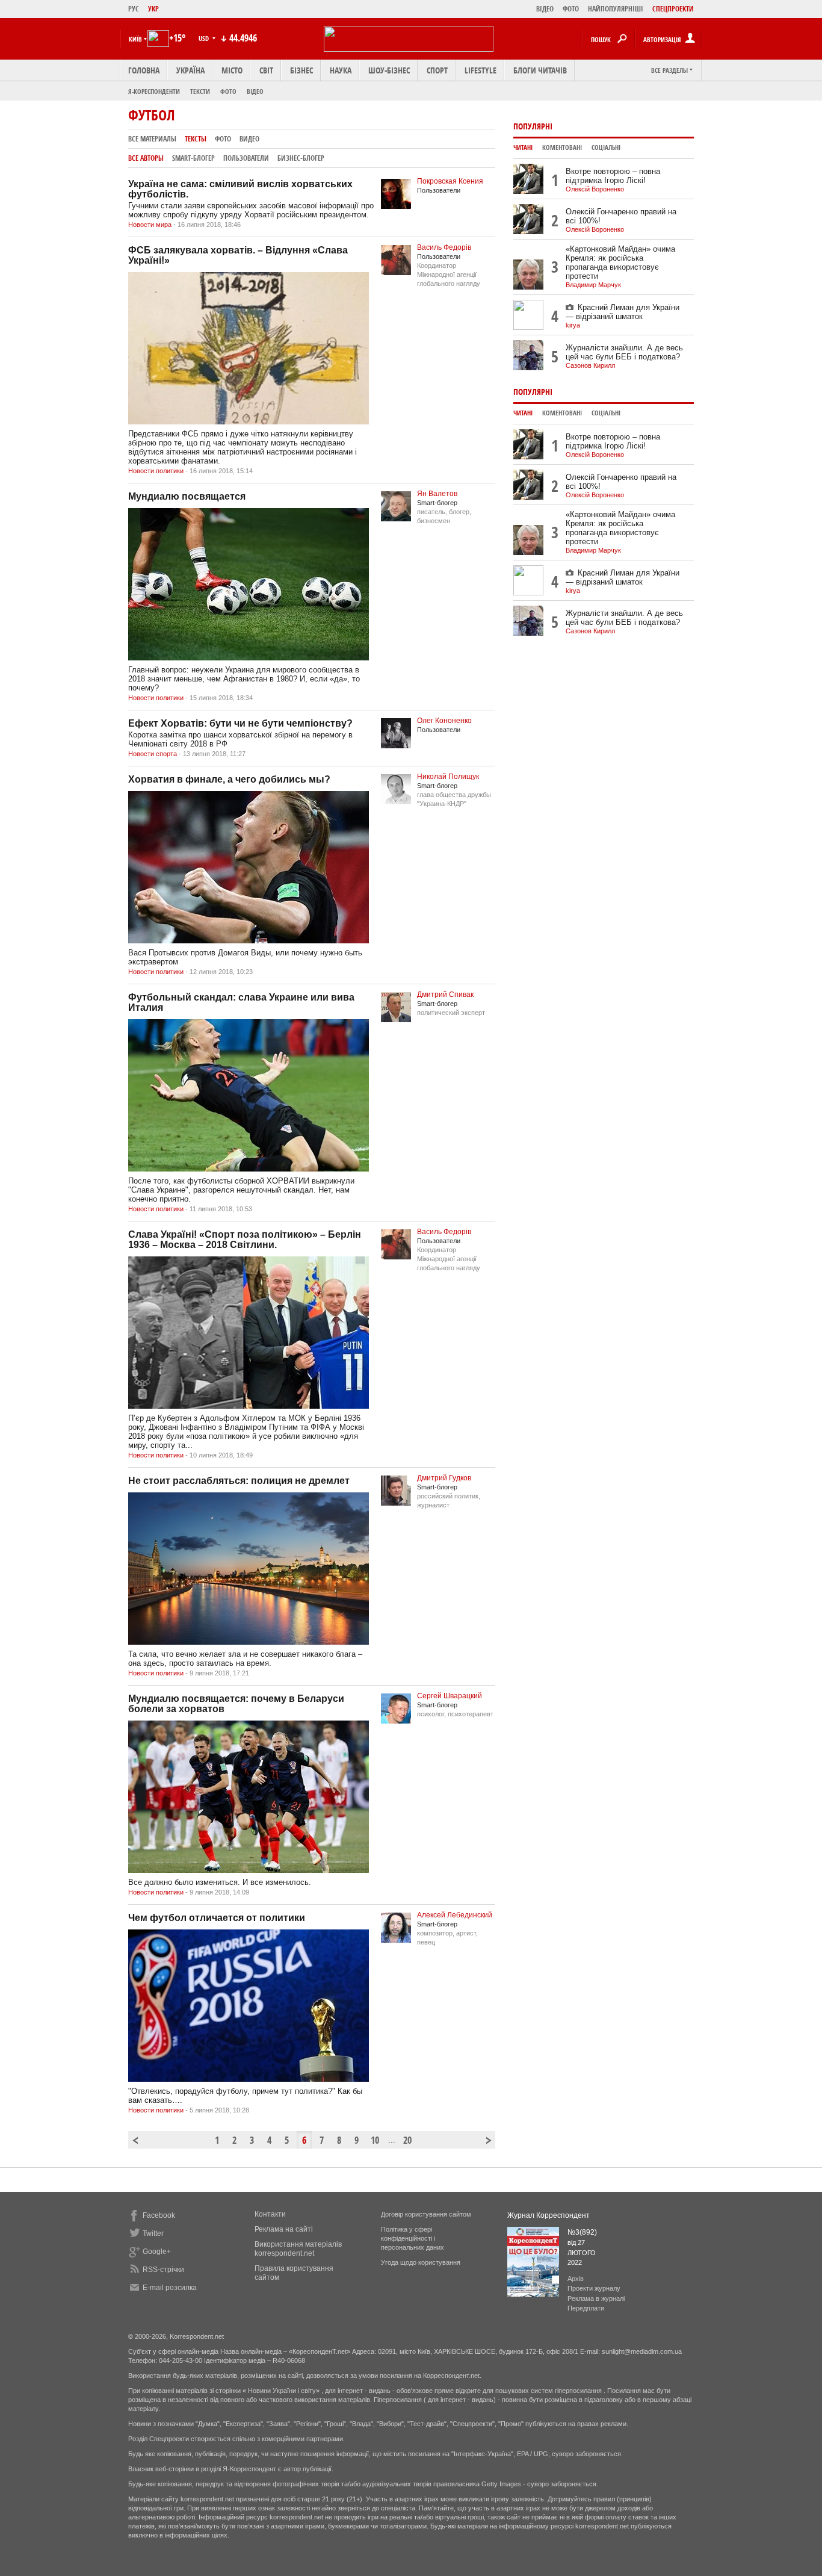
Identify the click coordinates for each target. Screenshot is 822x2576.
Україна (190, 70)
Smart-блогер (193, 158)
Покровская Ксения (450, 181)
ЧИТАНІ (523, 147)
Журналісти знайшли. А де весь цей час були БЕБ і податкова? (624, 352)
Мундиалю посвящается (187, 496)
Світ (266, 70)
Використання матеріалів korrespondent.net (298, 2249)
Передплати (586, 2308)
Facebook (159, 2215)
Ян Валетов (437, 494)
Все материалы (152, 139)
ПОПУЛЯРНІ (533, 126)
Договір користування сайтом (426, 2214)
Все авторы (146, 158)
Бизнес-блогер (301, 158)
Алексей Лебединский (455, 1915)
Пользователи (246, 158)
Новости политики (156, 471)
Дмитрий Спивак (445, 995)
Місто (232, 70)
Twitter (153, 2233)
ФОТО (571, 9)
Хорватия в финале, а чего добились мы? (229, 779)
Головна (144, 70)
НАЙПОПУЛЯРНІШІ (616, 9)
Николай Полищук (448, 777)
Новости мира (150, 225)
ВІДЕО (545, 9)
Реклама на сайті (284, 2229)
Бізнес (301, 70)
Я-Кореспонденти (154, 91)
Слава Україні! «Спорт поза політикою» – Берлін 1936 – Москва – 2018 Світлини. (245, 1240)
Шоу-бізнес (389, 70)
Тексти (200, 91)
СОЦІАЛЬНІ (606, 147)
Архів (576, 2279)
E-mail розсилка (170, 2288)
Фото (228, 91)
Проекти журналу (594, 2288)
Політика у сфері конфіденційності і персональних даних (413, 2238)
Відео (255, 91)
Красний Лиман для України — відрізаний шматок (623, 312)
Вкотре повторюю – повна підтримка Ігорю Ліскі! (613, 176)
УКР (153, 9)
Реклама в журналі (596, 2298)
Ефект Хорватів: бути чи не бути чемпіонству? (240, 723)
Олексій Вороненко (595, 189)
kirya (573, 325)
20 (407, 2140)
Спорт (437, 70)
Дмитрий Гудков (444, 1478)
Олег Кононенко (444, 721)
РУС (134, 9)
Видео (249, 139)
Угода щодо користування (421, 2262)
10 (375, 2140)
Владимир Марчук (593, 285)
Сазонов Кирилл (590, 365)
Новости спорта (153, 754)
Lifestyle (481, 70)
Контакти (270, 2214)
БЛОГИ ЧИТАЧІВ (540, 70)
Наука (341, 70)
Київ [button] (135, 39)
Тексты (196, 139)
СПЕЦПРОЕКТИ (673, 9)
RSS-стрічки (163, 2270)
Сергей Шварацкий (450, 1696)
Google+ (157, 2252)
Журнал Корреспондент (549, 2215)
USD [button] (205, 38)
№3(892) (582, 2232)
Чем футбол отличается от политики (217, 1918)
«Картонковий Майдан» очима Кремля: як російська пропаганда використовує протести (620, 262)
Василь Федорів (444, 247)
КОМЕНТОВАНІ (562, 147)
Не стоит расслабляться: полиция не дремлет (239, 1481)
